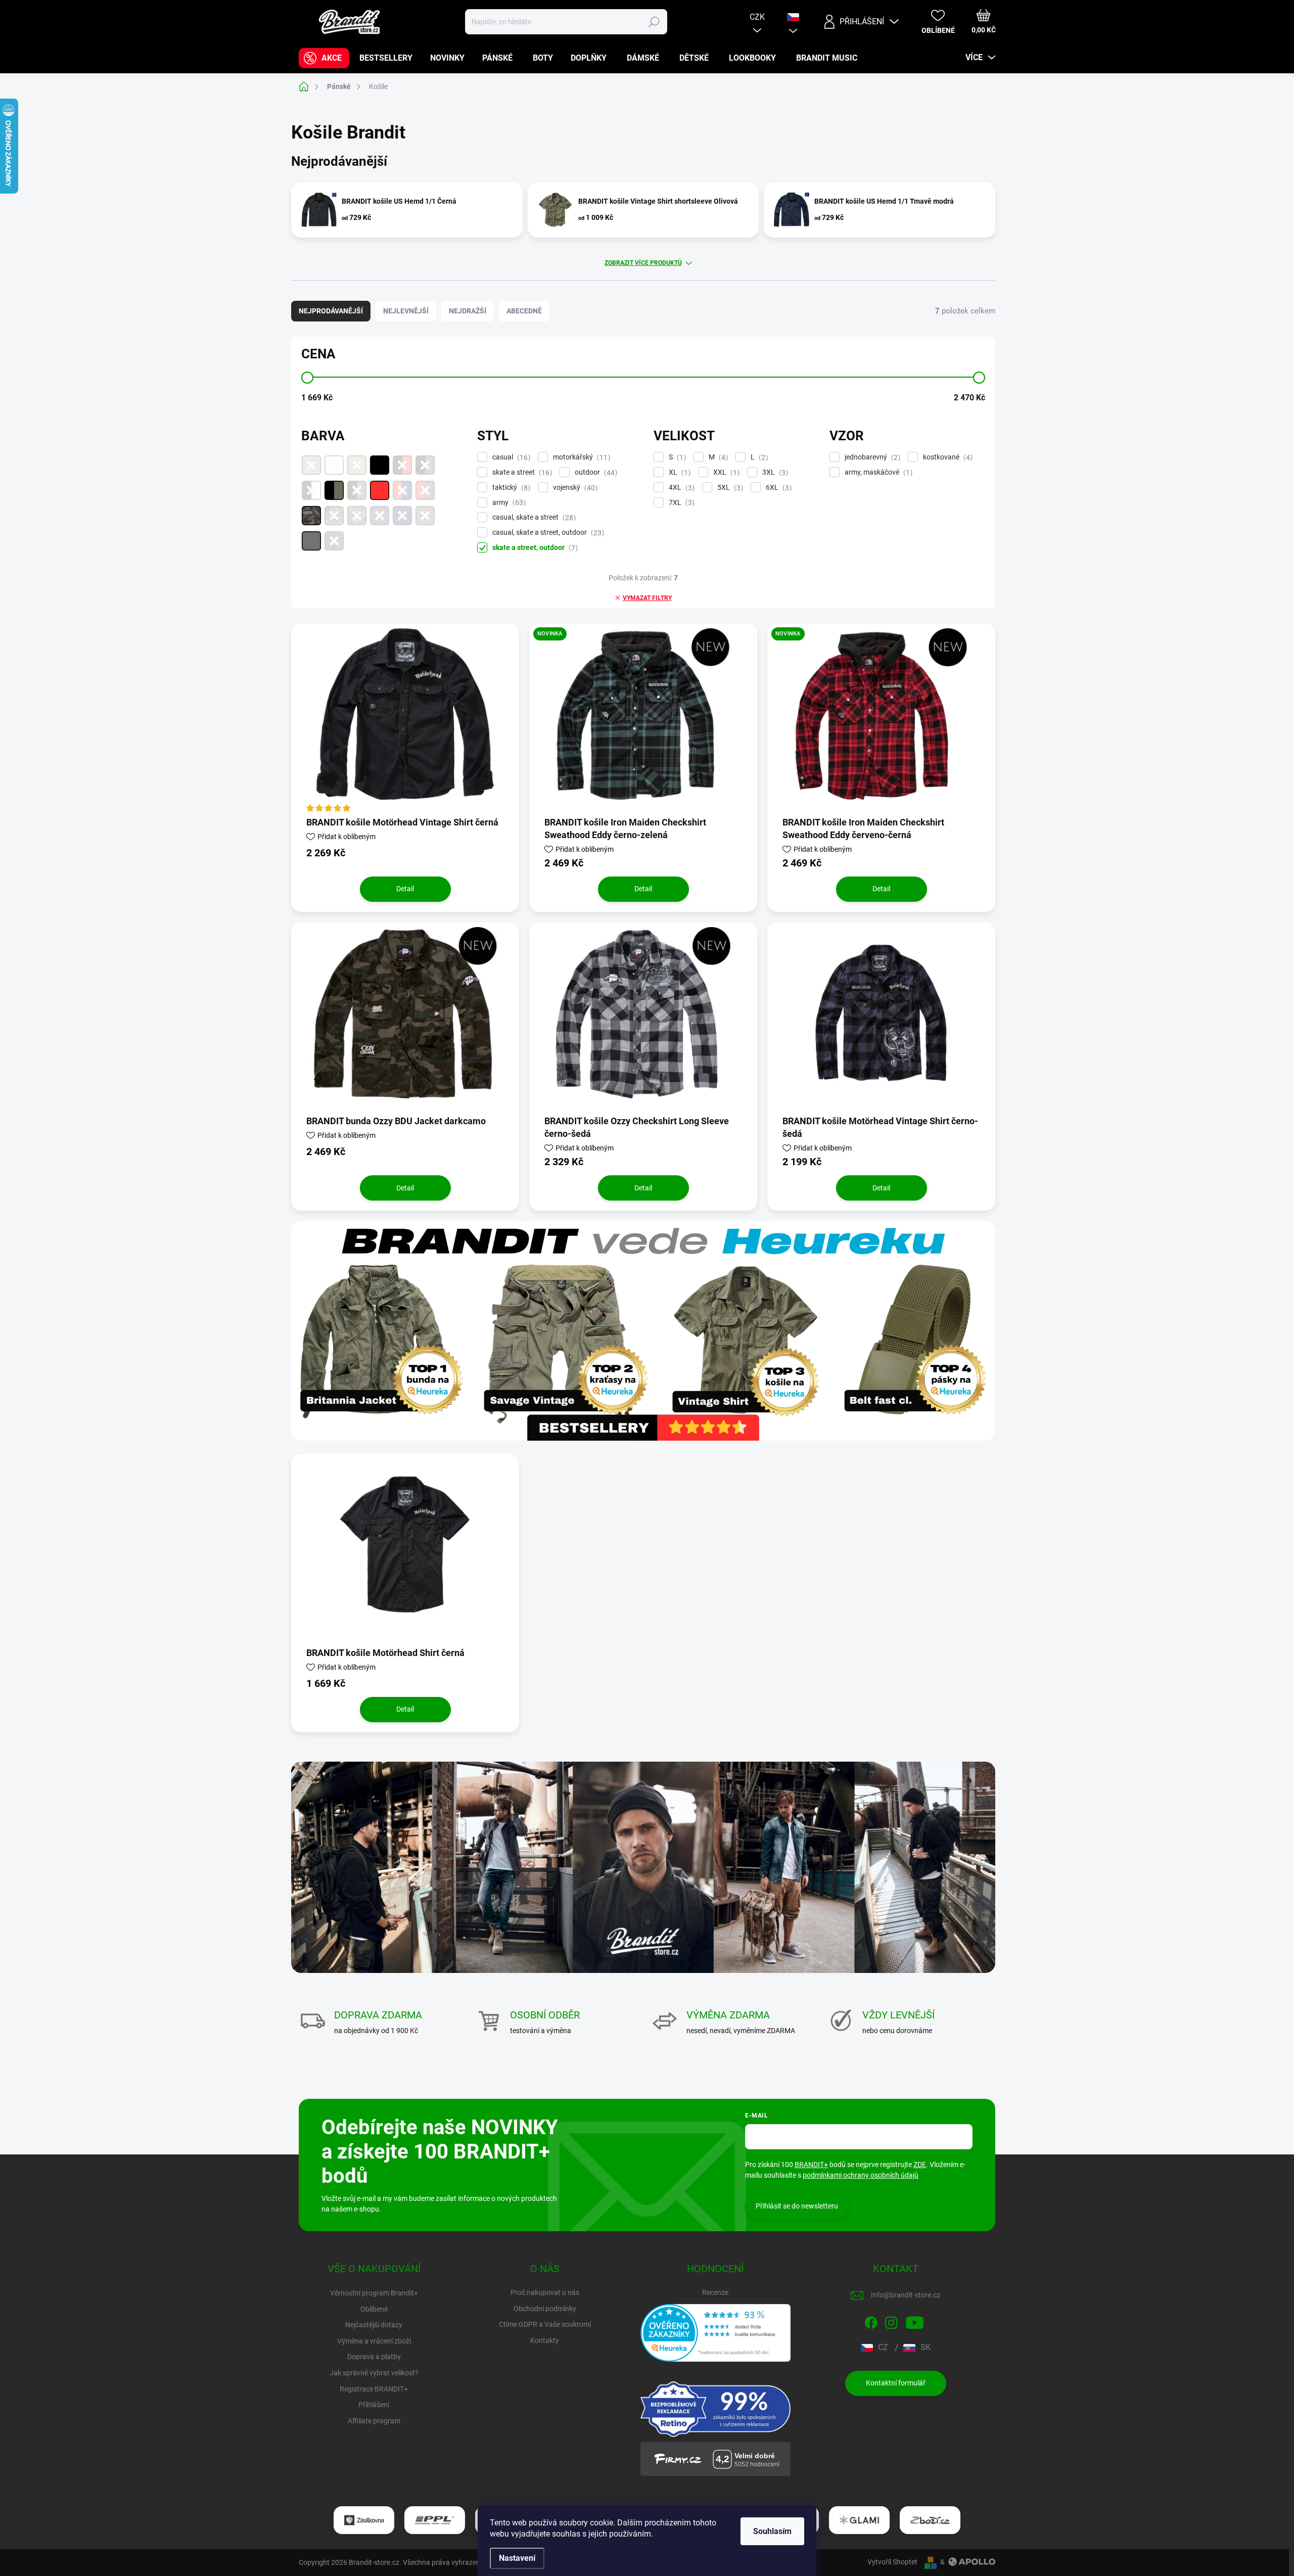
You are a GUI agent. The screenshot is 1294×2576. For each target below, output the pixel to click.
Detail (405, 889)
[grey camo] (357, 516)
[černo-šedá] (357, 490)
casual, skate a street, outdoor (547, 533)
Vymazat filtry (647, 598)
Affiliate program (374, 2421)
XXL (725, 472)
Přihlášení (374, 2405)
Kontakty (545, 2340)
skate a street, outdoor (534, 548)
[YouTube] (915, 2321)
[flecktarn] (334, 516)
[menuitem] (324, 58)
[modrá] (402, 516)
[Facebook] (871, 2321)
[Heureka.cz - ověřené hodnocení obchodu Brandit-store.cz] (716, 2333)
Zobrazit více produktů (643, 263)
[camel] (357, 465)
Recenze (715, 2292)
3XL (774, 472)
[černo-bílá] (311, 490)
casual (510, 457)
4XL (680, 488)
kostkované (946, 457)
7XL (680, 503)
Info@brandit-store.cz (906, 2295)
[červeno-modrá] (402, 490)
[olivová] (425, 516)
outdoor (595, 472)
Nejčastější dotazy (374, 2325)
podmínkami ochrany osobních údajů (861, 2175)
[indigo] (380, 516)
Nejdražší (468, 311)
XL (678, 472)
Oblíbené (374, 2309)
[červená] (380, 490)
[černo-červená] (402, 465)
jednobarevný (871, 457)
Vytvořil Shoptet (892, 2562)
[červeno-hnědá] (425, 490)
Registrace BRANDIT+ (374, 2389)
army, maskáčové (877, 472)
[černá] (380, 465)
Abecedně (524, 311)
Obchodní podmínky (545, 2309)
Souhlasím (772, 2531)
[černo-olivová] (334, 490)
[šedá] (311, 541)
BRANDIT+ (811, 2165)
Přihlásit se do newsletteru (797, 2206)
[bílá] (334, 465)
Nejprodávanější (331, 311)
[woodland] (334, 541)
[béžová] (311, 465)
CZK (757, 17)
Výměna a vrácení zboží (374, 2341)
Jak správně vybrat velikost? (374, 2373)
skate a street (521, 472)
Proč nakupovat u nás (545, 2292)
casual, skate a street (533, 517)
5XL (729, 488)
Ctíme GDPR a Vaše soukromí (545, 2324)
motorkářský (580, 457)
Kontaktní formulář (896, 2383)
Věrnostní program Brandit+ (374, 2293)
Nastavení (517, 2558)
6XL (777, 488)
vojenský (574, 488)
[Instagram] (891, 2321)
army (508, 503)
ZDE (920, 2165)
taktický (510, 488)
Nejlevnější (406, 311)
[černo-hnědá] (425, 465)
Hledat (654, 22)
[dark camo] (311, 516)
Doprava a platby (374, 2357)
